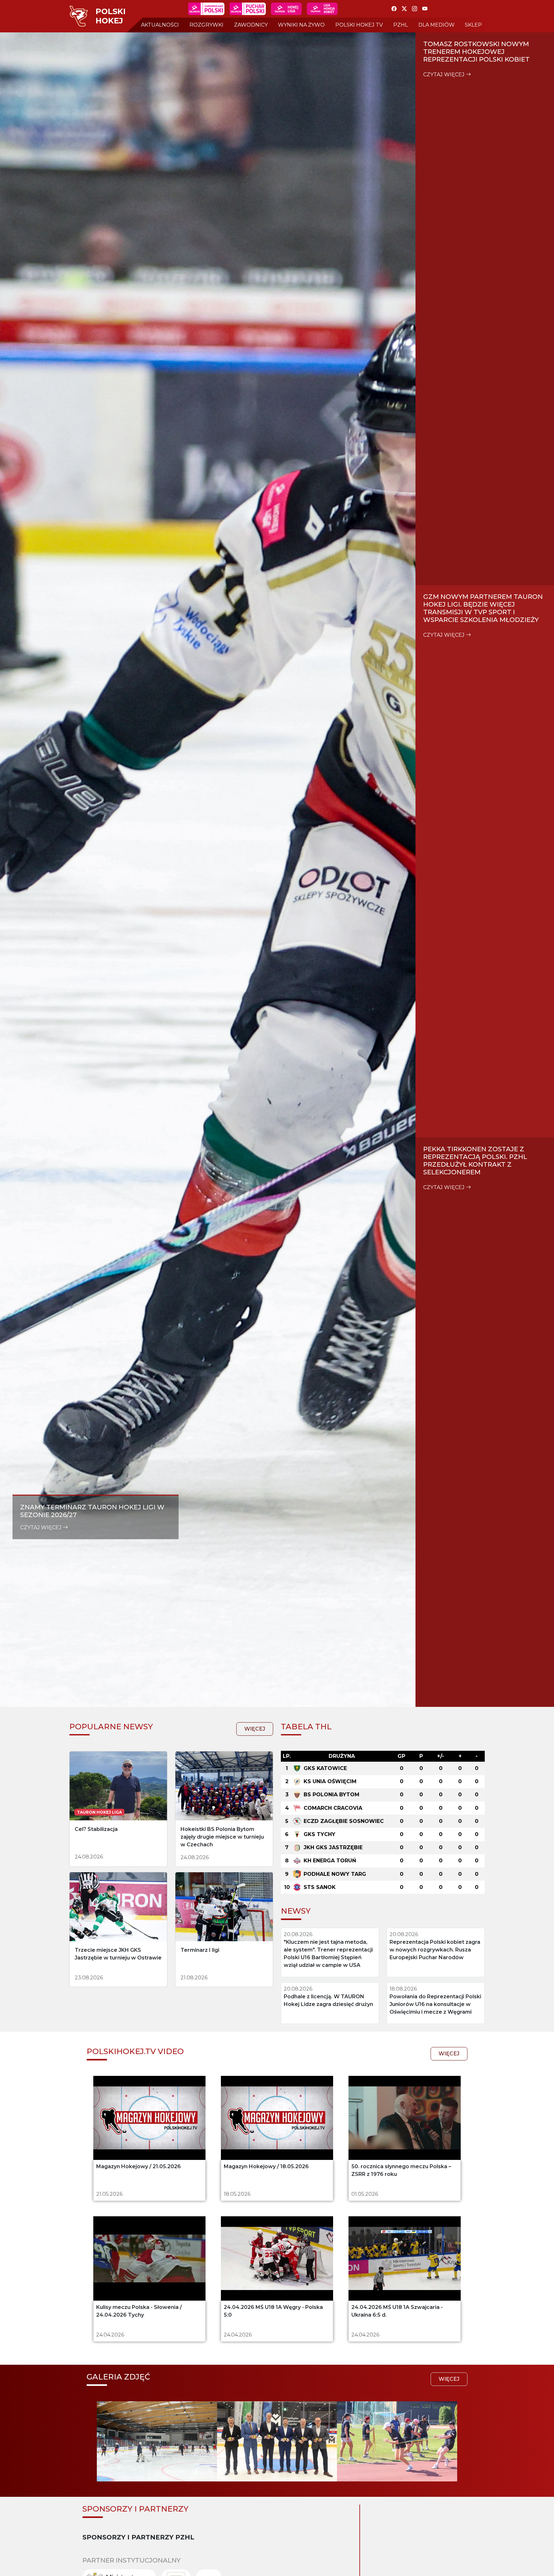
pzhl (401, 25)
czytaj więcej (42, 1527)
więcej (255, 1729)
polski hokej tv (359, 25)
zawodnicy (251, 25)
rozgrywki (206, 25)
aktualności (160, 25)
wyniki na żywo (301, 25)
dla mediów (436, 25)
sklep (473, 25)
